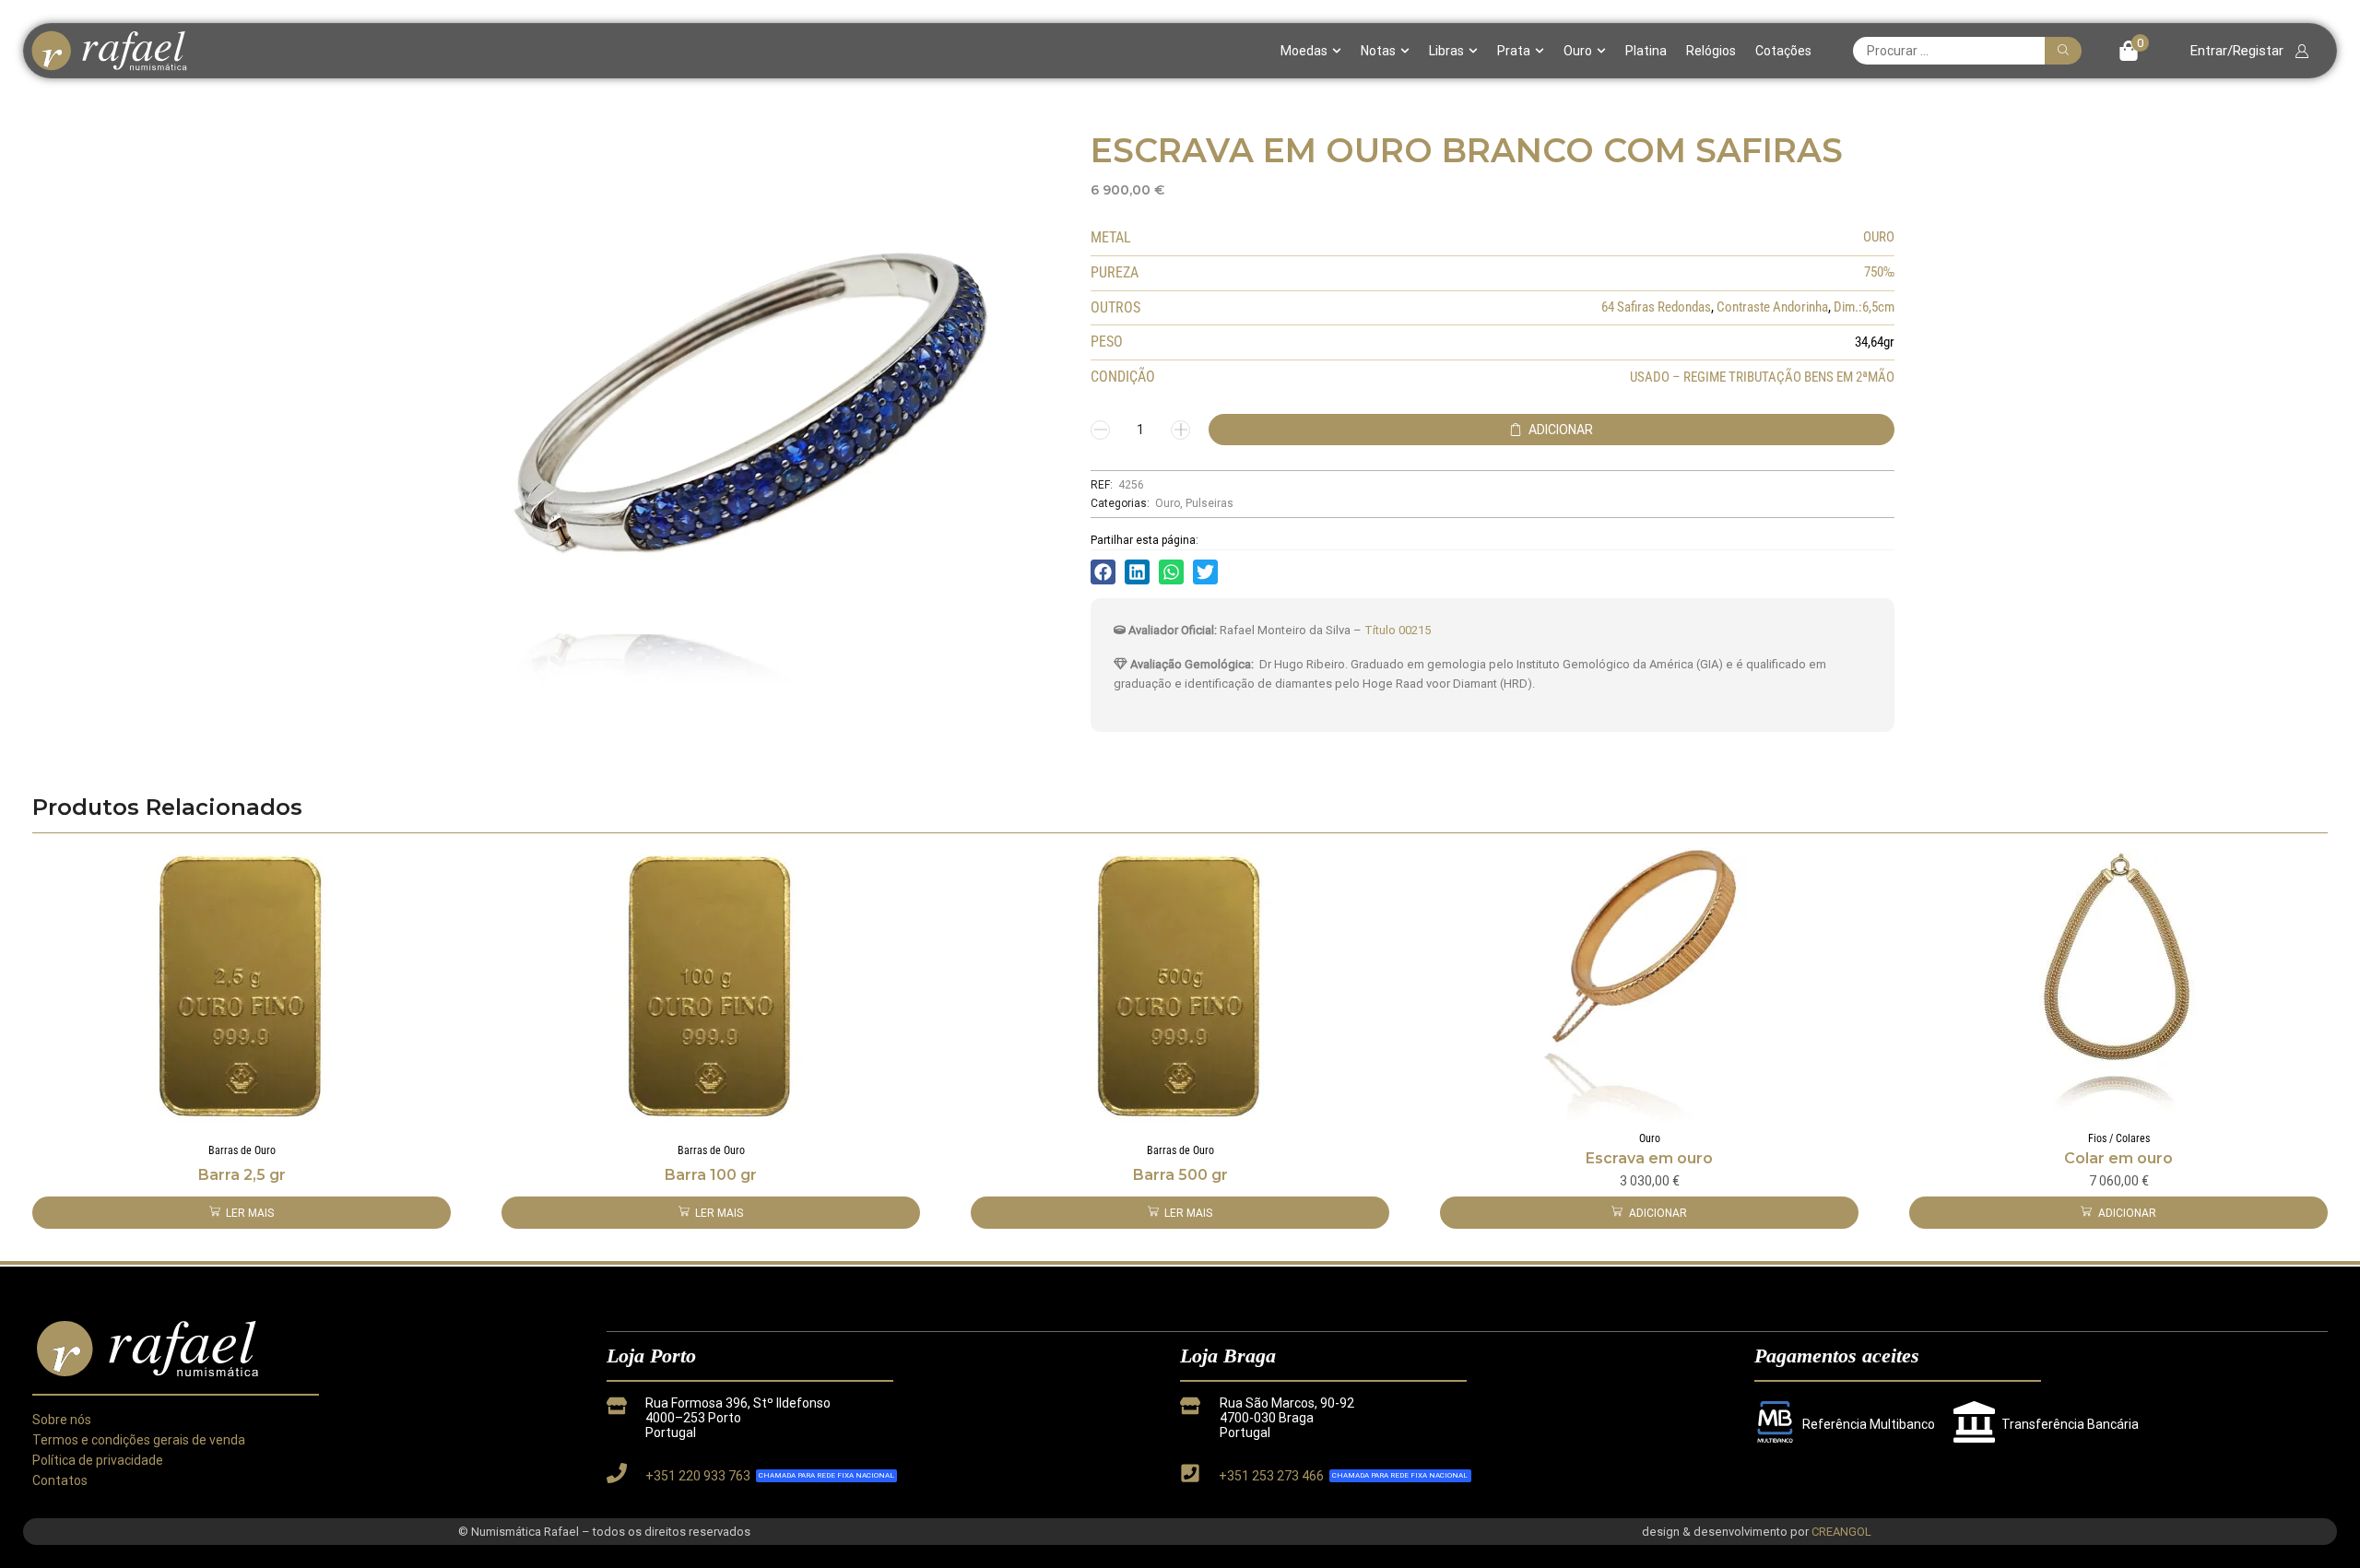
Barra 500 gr (1180, 1175)
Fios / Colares (2119, 1138)
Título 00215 (1398, 630)
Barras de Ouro (242, 1150)
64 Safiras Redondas (1656, 307)
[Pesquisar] (2063, 51)
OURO (1879, 237)
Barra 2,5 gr (242, 1175)
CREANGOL (1841, 1532)
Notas (1378, 51)
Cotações (1783, 51)
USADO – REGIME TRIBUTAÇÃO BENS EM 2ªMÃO (1762, 377)
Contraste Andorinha (1772, 307)
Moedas (1304, 51)
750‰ (1879, 272)
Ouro (1578, 51)
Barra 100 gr (711, 1175)
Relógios (1711, 51)
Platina (1646, 51)
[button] (2134, 51)
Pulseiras (1209, 503)
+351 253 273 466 (1271, 1476)
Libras (1446, 51)
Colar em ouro (2118, 1158)
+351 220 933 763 (698, 1476)
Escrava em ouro (1649, 1158)
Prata (1514, 51)
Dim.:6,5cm (1864, 307)
